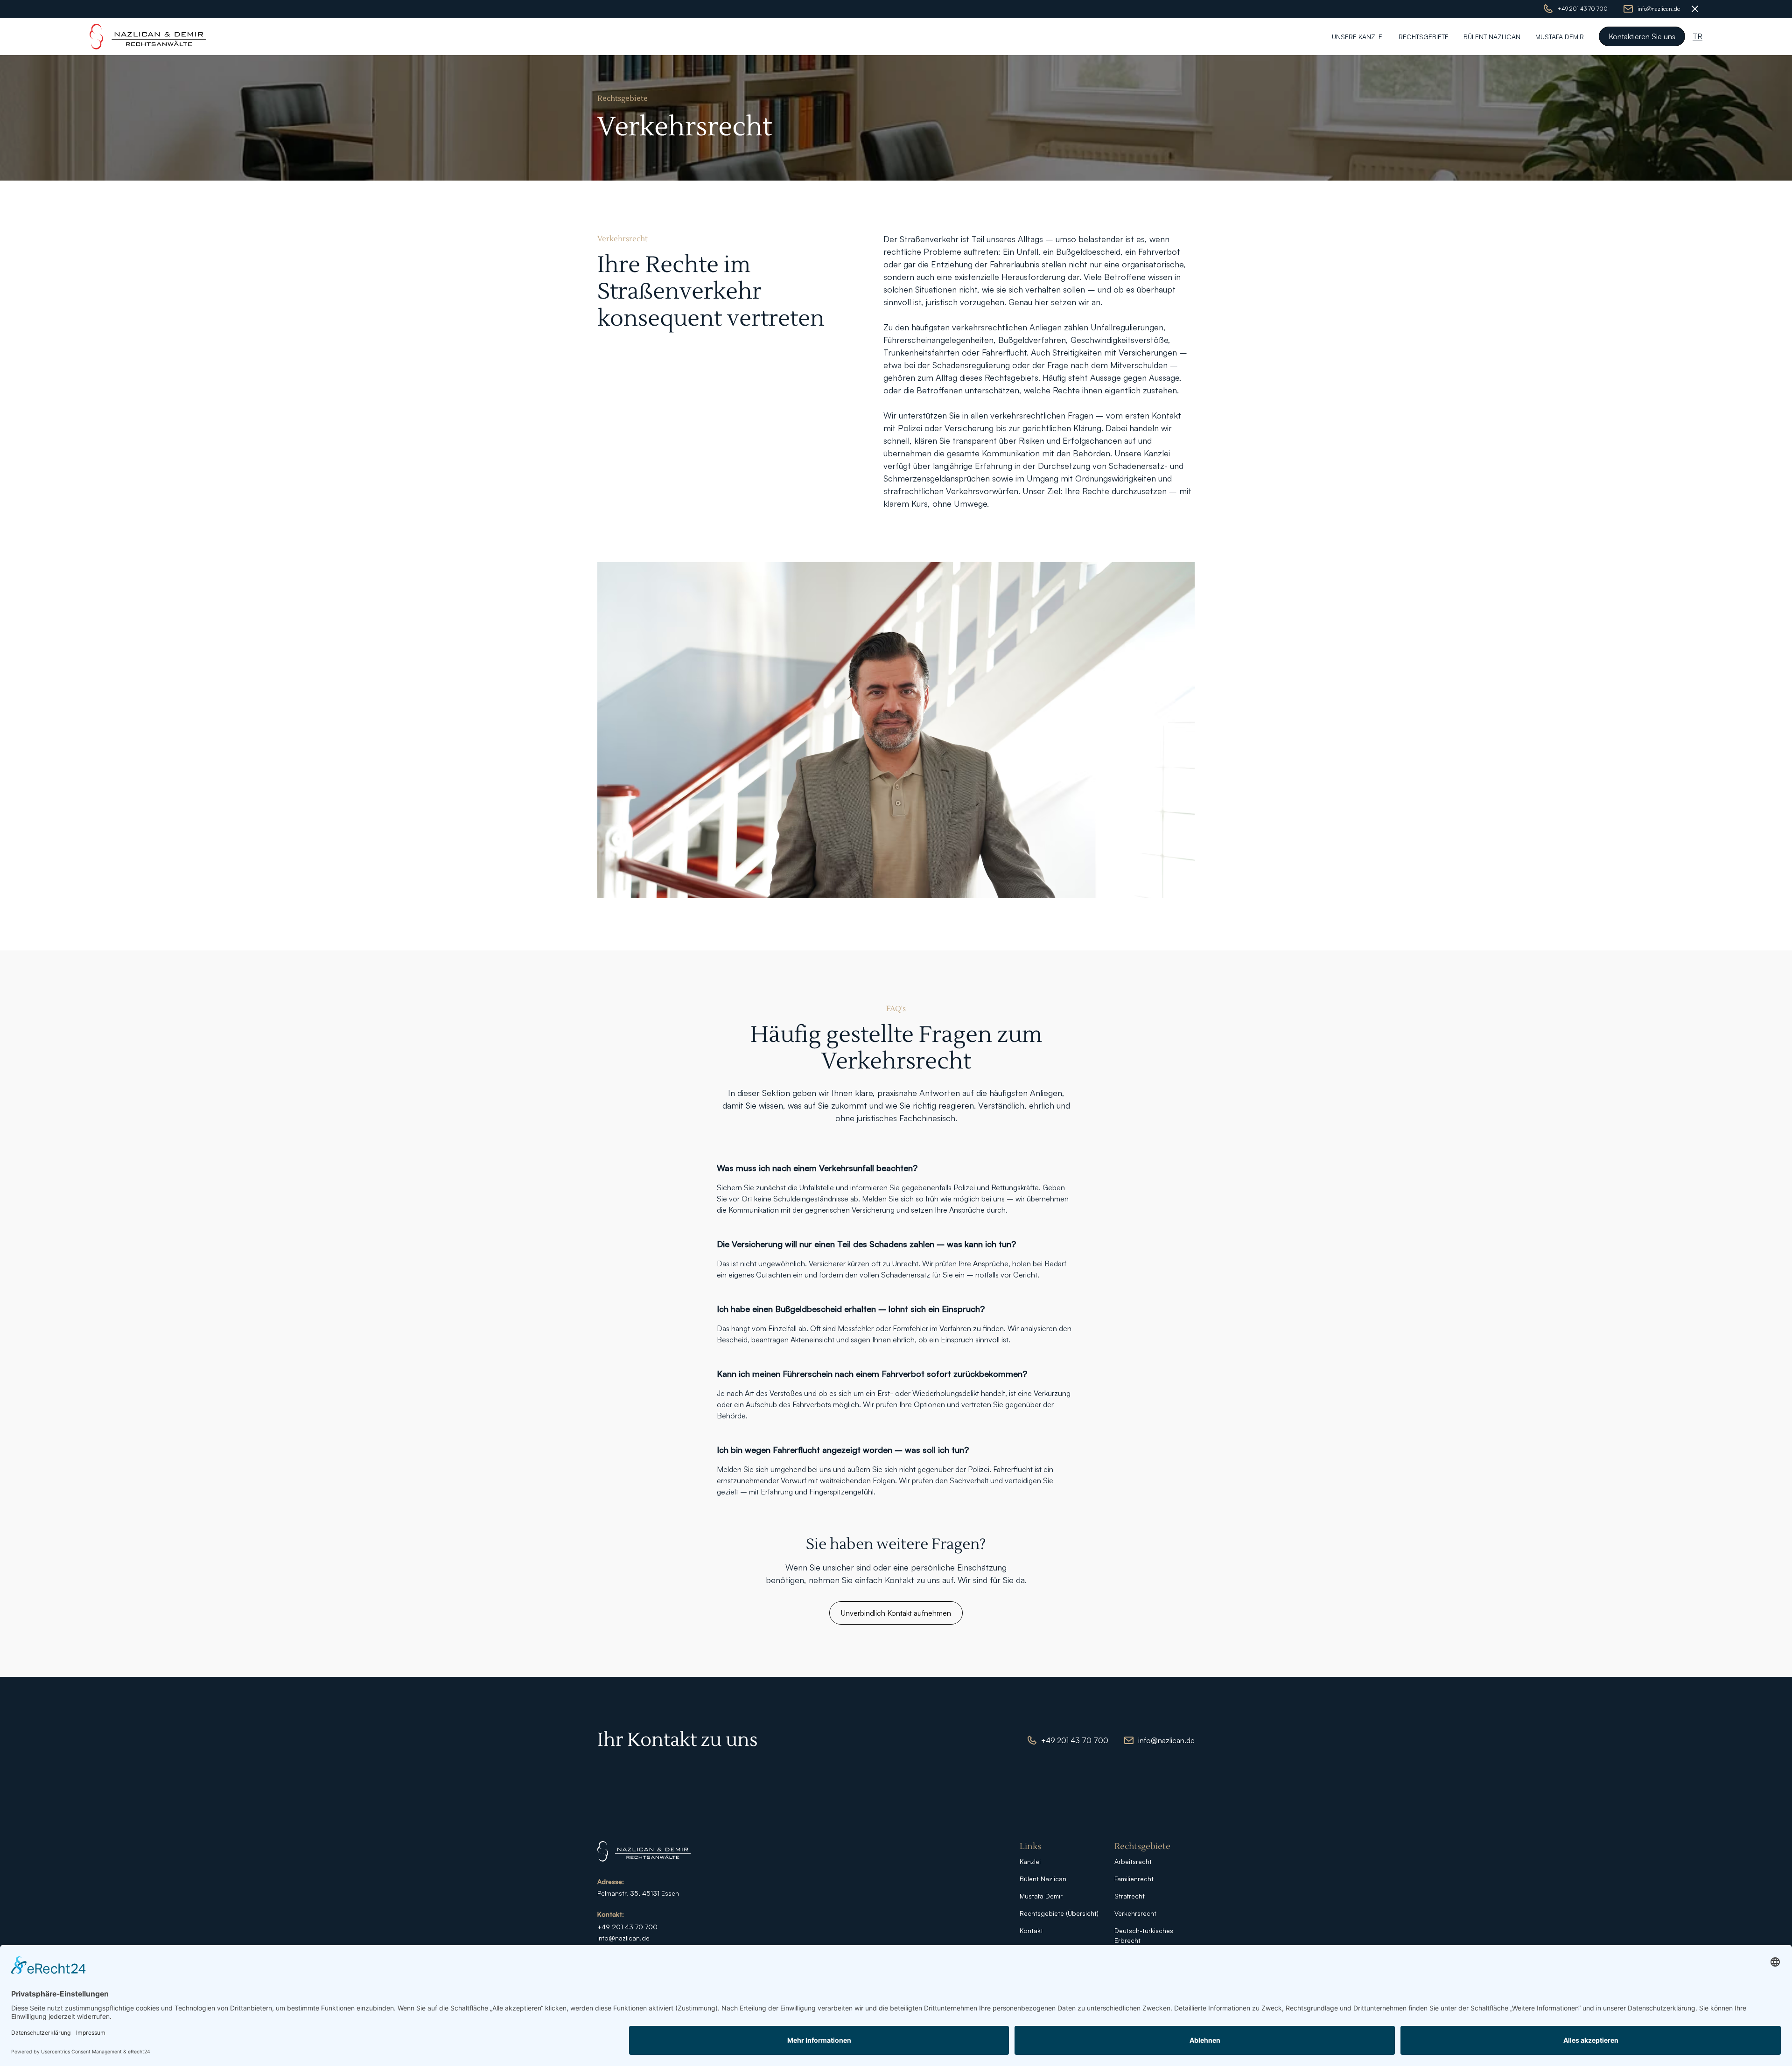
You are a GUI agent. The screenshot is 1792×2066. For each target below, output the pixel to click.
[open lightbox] (896, 730)
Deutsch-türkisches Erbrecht (1144, 1935)
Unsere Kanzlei (1358, 37)
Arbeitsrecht (1133, 1861)
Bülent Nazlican (1492, 37)
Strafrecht (1130, 1896)
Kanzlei (1030, 1861)
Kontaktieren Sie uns (1642, 36)
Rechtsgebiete (1424, 37)
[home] (148, 37)
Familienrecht (1134, 1879)
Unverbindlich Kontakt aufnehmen (896, 1613)
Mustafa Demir (1560, 37)
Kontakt (1031, 1930)
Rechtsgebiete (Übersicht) (1059, 1913)
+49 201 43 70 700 (627, 1927)
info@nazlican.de (623, 1938)
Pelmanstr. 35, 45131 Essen (638, 1893)
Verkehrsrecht (1135, 1913)
